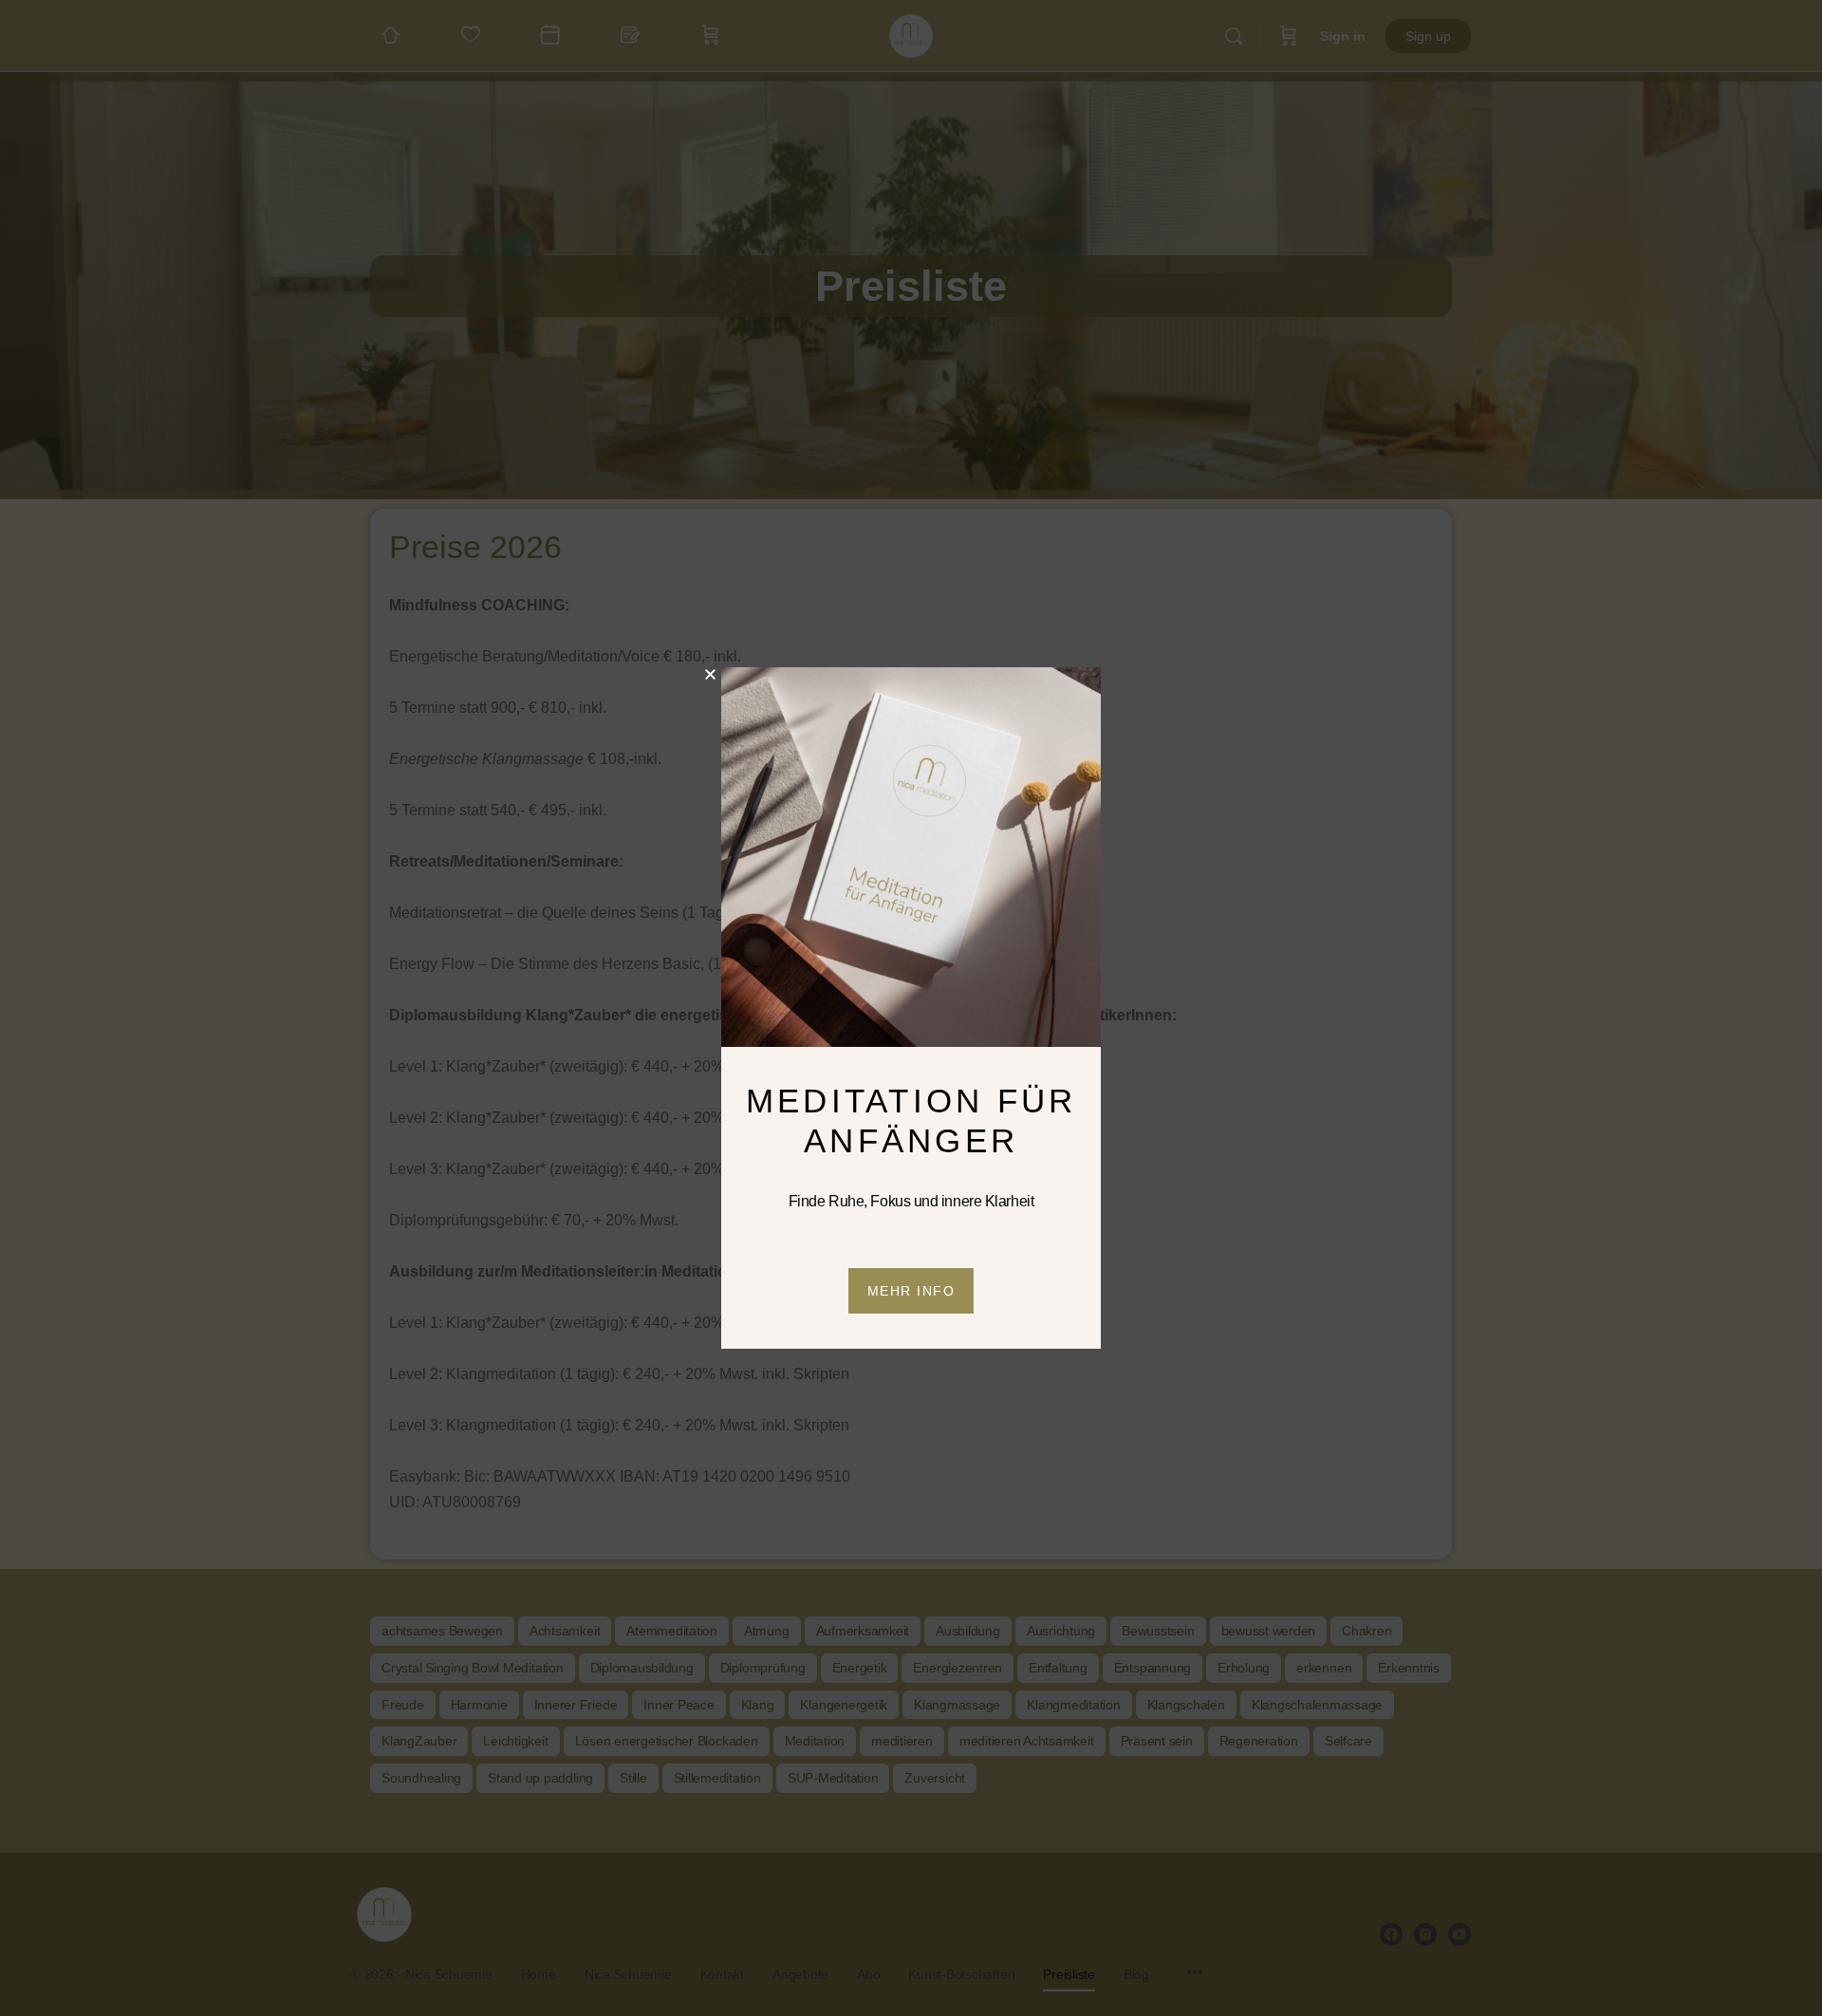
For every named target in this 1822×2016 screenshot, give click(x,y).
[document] (911, 1008)
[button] (710, 674)
